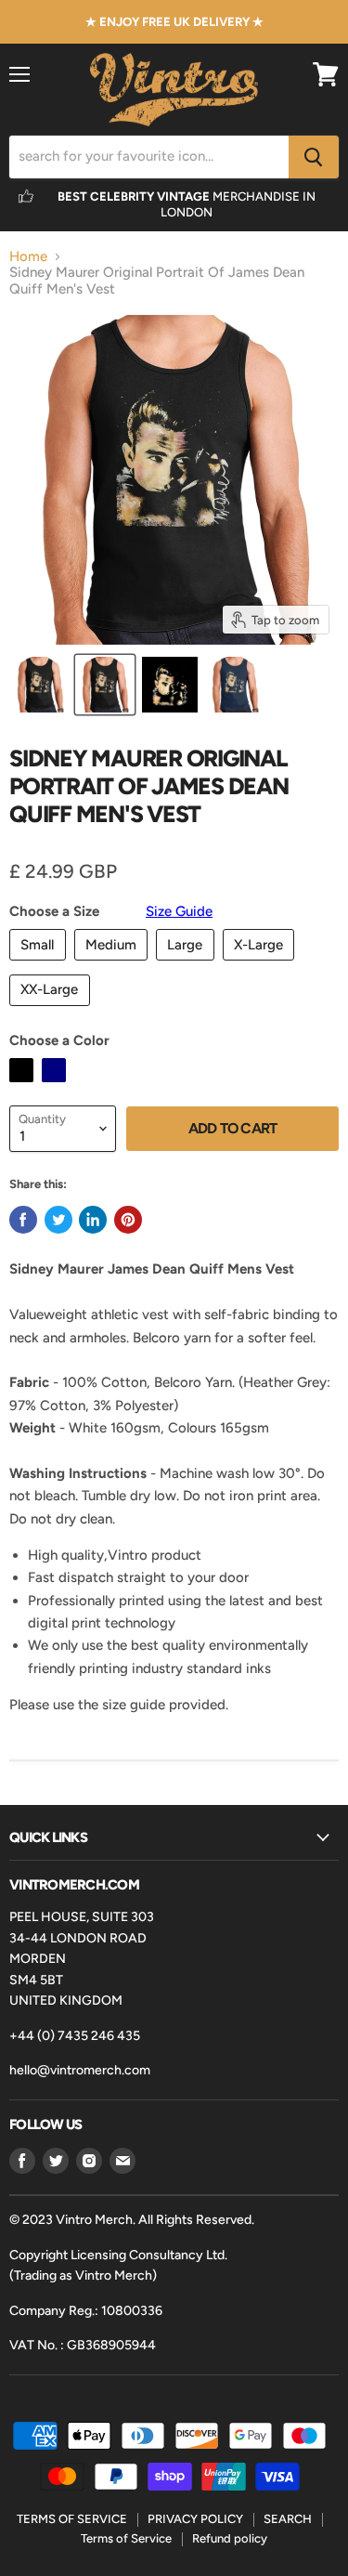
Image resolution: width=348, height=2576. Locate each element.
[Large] (187, 965)
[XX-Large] (52, 1011)
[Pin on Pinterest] (128, 1220)
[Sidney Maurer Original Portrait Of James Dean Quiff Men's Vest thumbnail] (40, 685)
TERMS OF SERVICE (72, 2519)
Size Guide (179, 911)
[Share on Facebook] (23, 1220)
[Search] (314, 157)
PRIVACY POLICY (195, 2519)
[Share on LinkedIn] (93, 1220)
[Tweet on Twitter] (58, 1220)
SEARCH (288, 2519)
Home (28, 257)
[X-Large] (261, 965)
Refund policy (230, 2538)
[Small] (40, 965)
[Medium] (114, 965)
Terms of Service (126, 2538)
